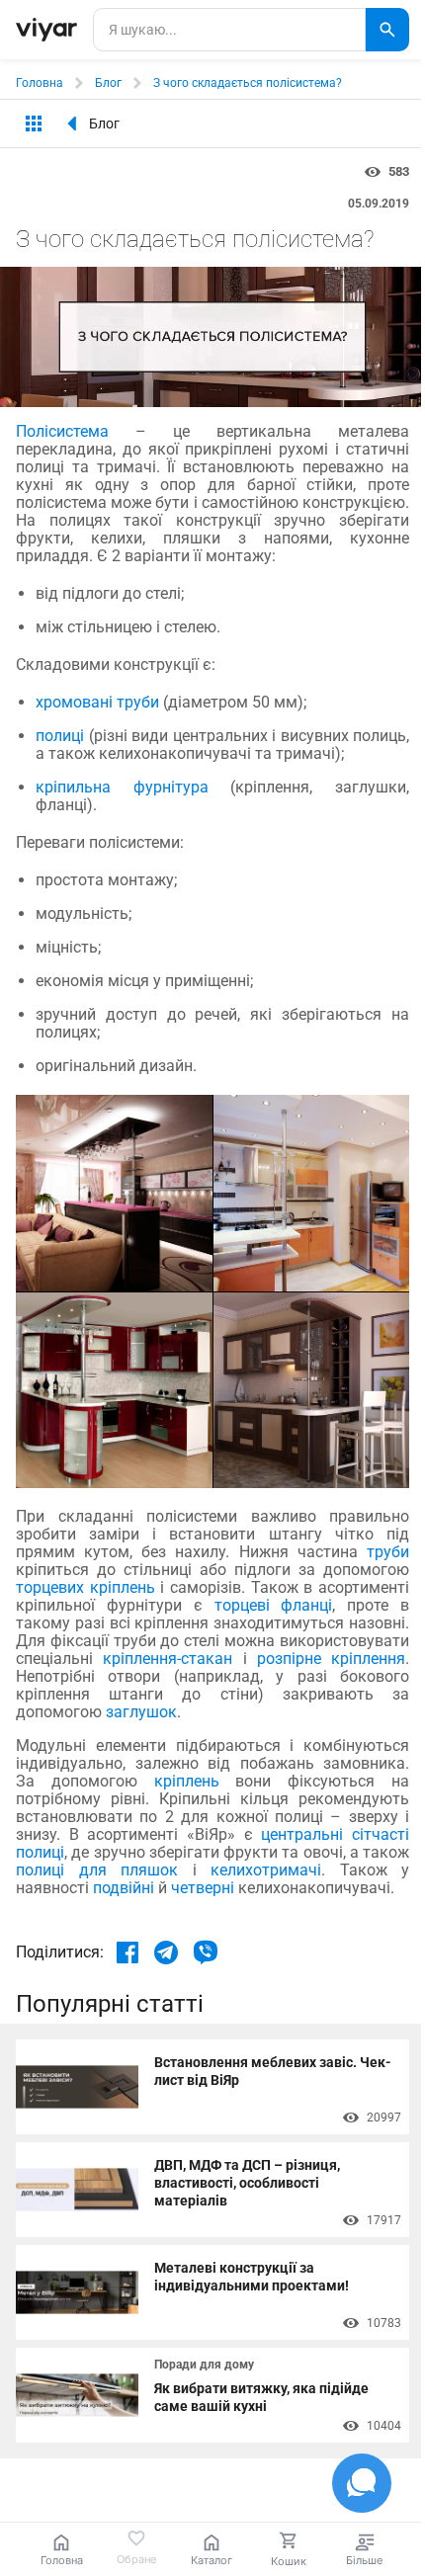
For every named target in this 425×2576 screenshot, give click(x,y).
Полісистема (62, 431)
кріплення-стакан (163, 1659)
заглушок (141, 1712)
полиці (60, 736)
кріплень (178, 1781)
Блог (108, 83)
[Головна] (46, 30)
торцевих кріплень (85, 1587)
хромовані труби (97, 702)
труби (383, 1552)
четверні (201, 1888)
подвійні (122, 1888)
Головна (40, 83)
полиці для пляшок (97, 1870)
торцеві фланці (268, 1605)
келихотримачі (259, 1870)
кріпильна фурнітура (122, 787)
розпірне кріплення (327, 1659)
